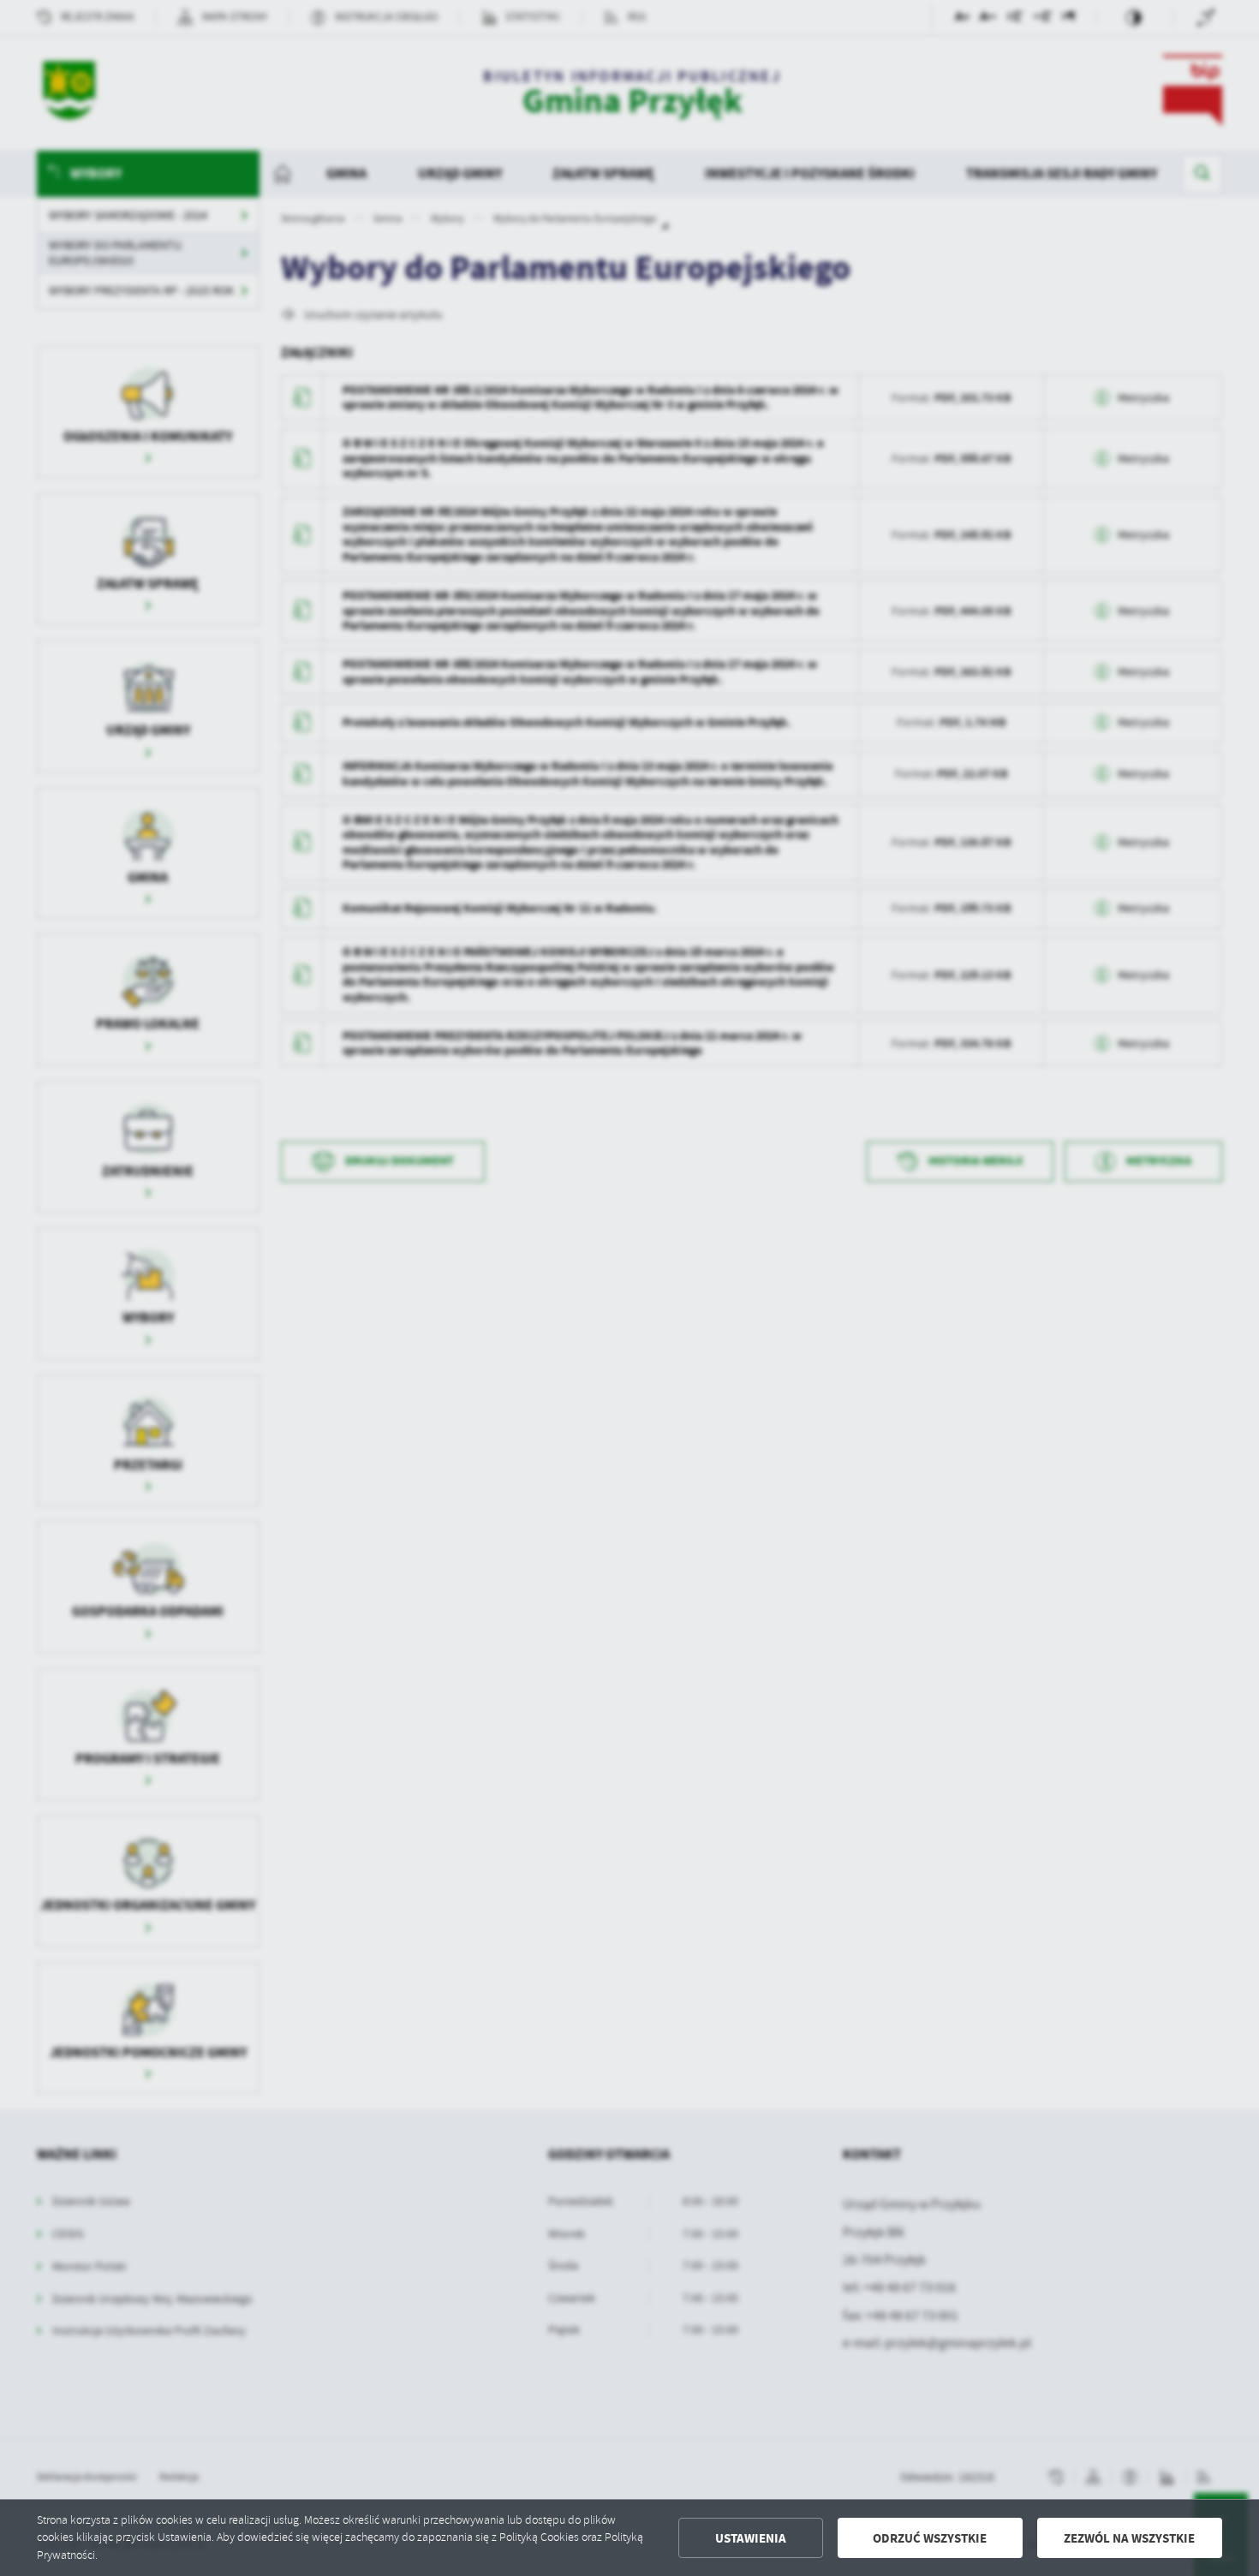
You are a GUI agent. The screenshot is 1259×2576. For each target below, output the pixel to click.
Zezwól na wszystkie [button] (1129, 2538)
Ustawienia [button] (751, 2538)
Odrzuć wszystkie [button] (930, 2538)
